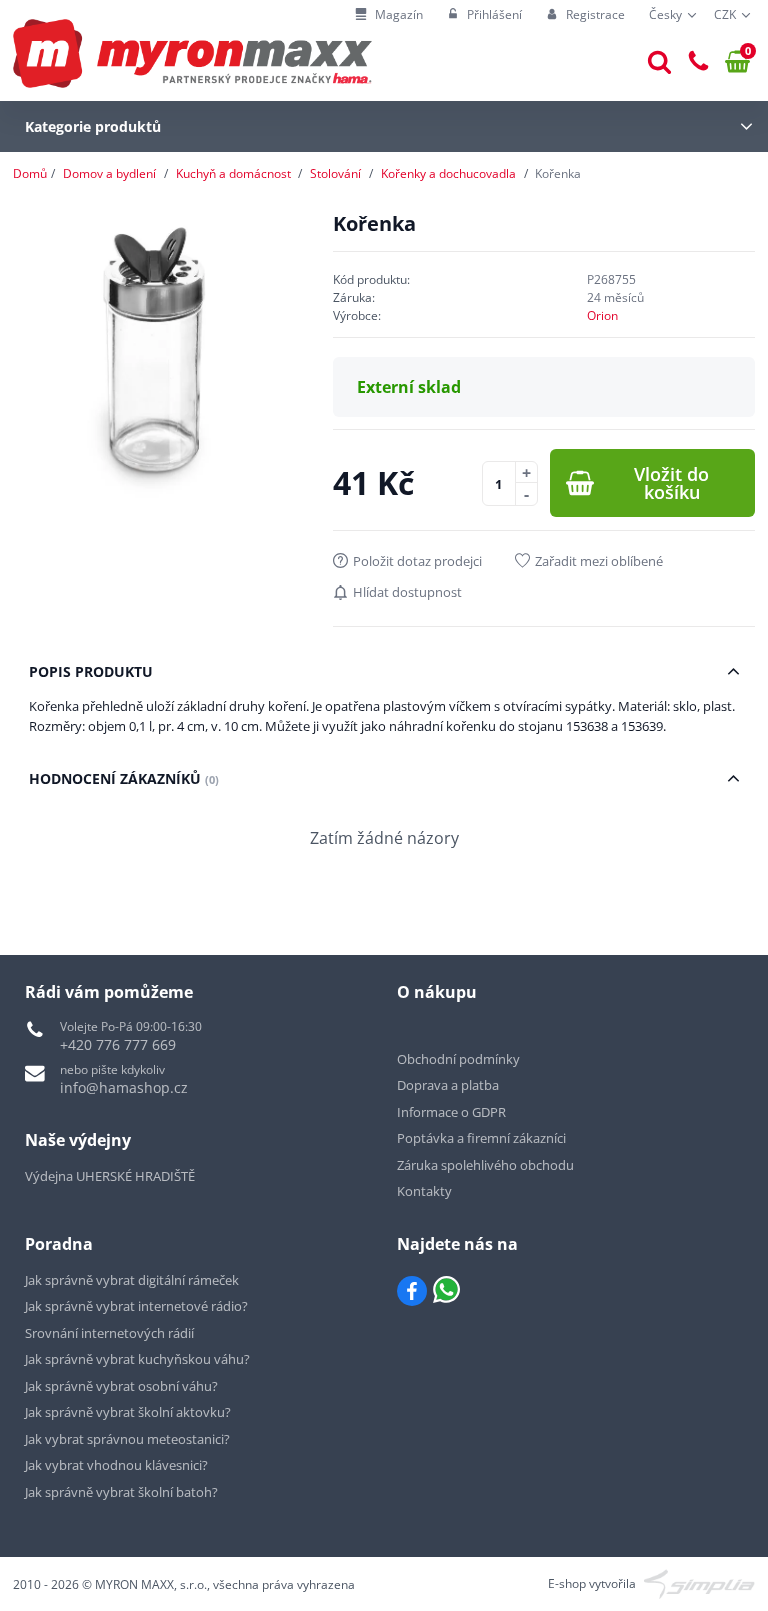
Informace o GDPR (451, 1112)
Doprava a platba (448, 1085)
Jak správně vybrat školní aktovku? (128, 1412)
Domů (30, 173)
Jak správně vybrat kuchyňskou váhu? (137, 1359)
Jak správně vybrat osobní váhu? (121, 1386)
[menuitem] (389, 15)
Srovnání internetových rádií (109, 1333)
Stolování (335, 173)
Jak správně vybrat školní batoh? (121, 1492)
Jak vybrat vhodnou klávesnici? (116, 1465)
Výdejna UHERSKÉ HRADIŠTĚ (110, 1176)
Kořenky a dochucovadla (448, 173)
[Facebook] (412, 1291)
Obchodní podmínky (458, 1059)
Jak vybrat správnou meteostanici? (127, 1439)
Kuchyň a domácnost (233, 173)
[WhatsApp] (446, 1291)
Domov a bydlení (109, 173)
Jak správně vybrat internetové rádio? (136, 1306)
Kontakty (424, 1191)
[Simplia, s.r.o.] (699, 1582)
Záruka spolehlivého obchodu (485, 1165)
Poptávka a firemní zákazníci (481, 1138)
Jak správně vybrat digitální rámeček (132, 1280)
